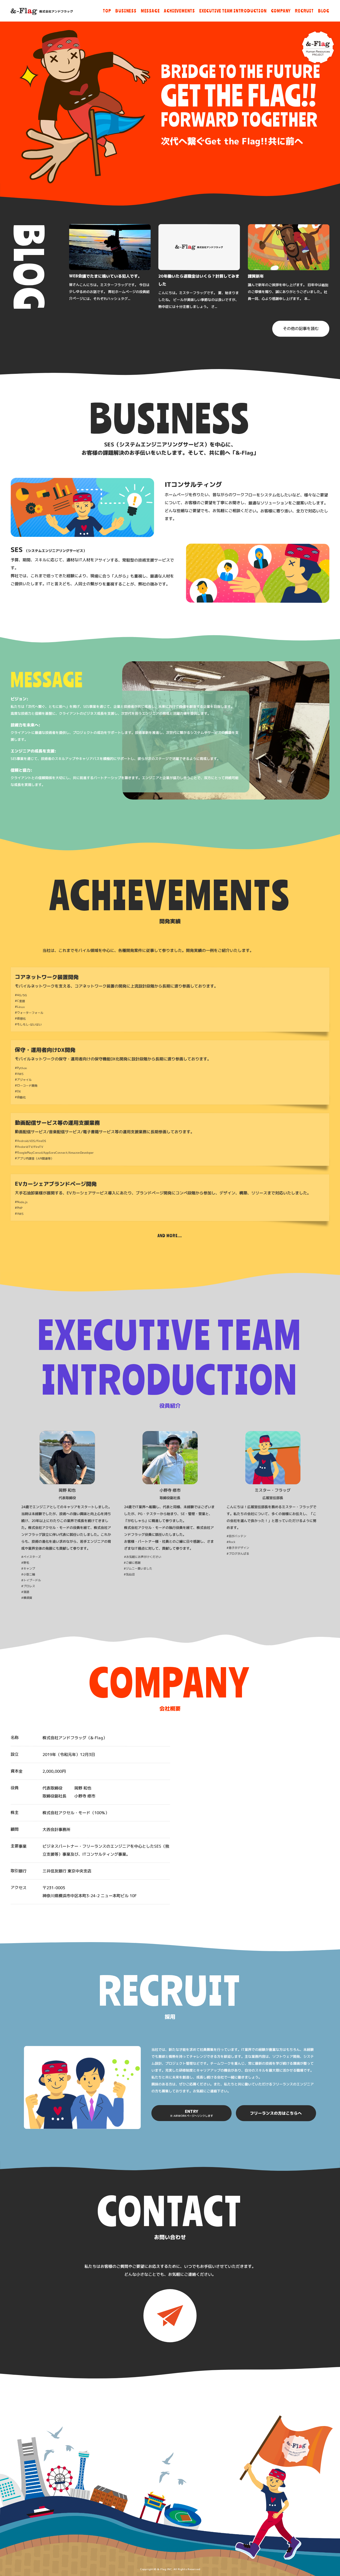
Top (107, 11)
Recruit (304, 11)
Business (126, 11)
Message (150, 11)
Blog (324, 11)
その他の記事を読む (301, 329)
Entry (192, 2113)
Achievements (179, 11)
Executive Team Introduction (233, 11)
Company (281, 11)
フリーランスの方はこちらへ (276, 2113)
